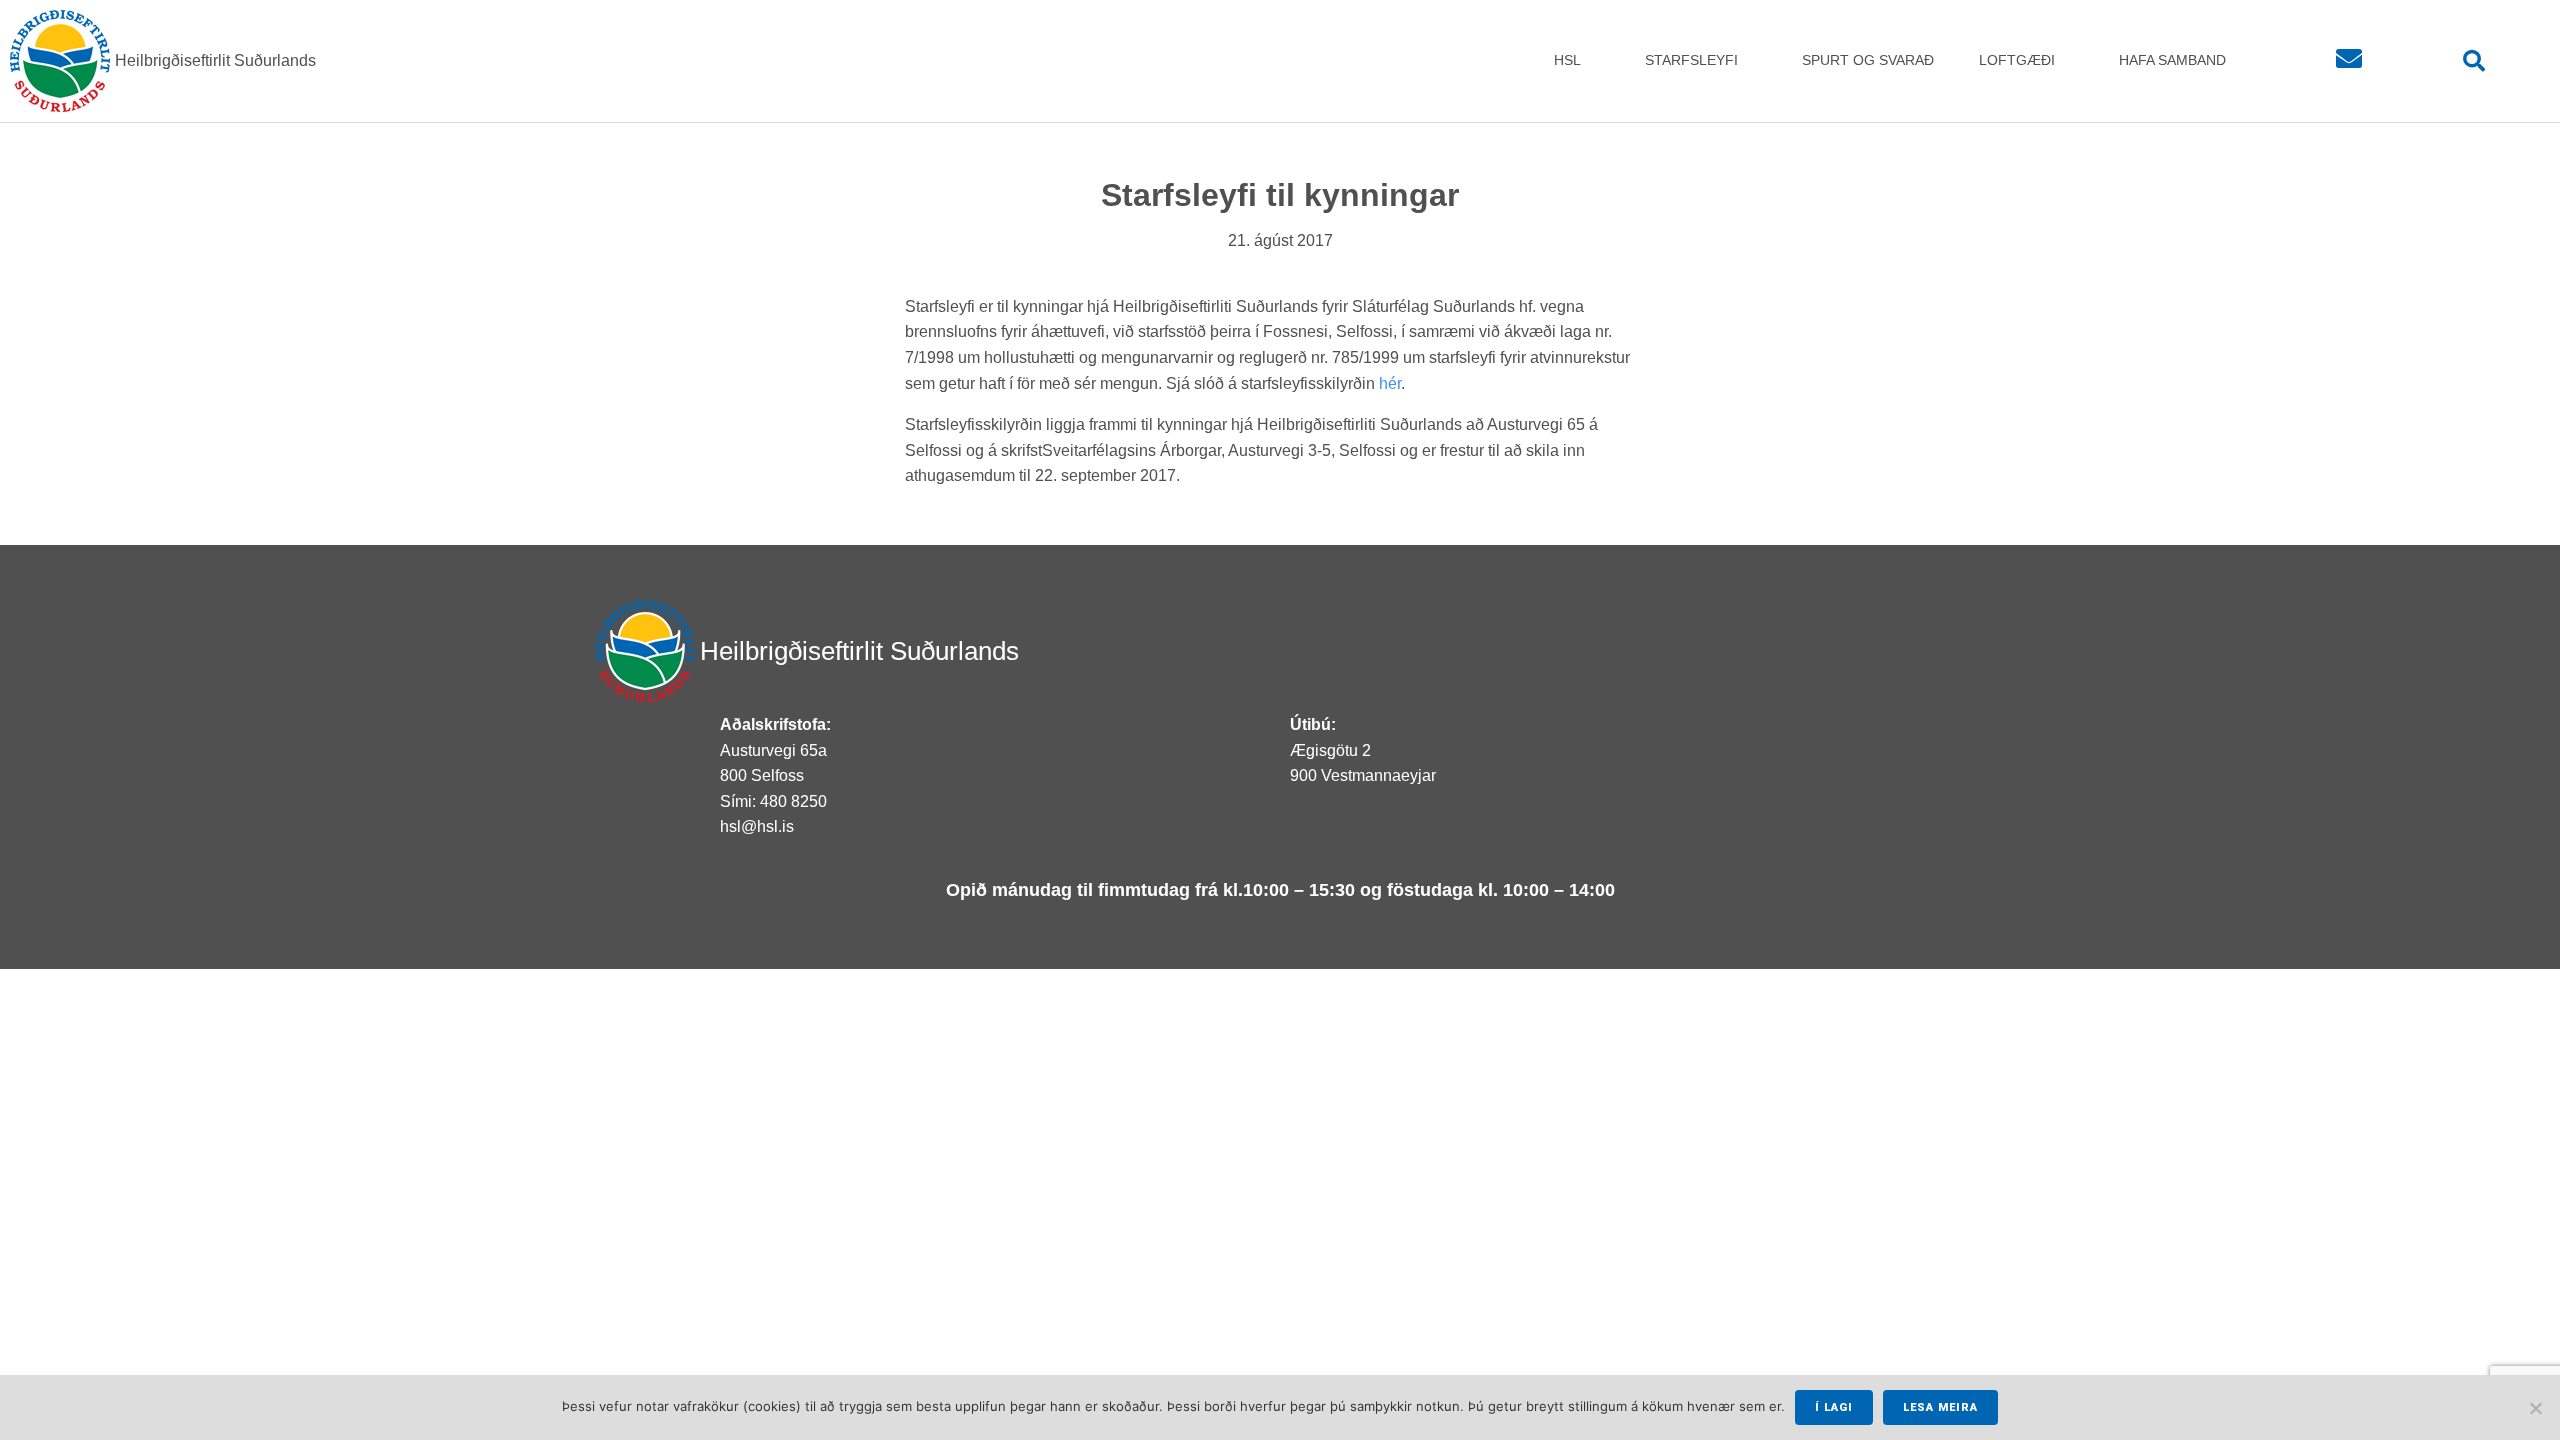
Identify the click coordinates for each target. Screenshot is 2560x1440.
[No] (2535, 1408)
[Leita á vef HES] (2474, 61)
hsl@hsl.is (757, 826)
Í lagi (1834, 1407)
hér (1390, 383)
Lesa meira (1940, 1407)
